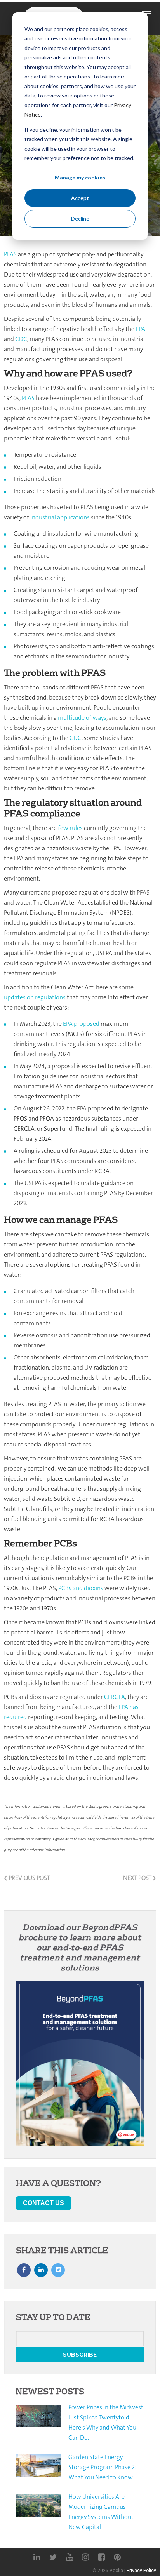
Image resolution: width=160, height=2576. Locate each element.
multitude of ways (82, 718)
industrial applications (60, 517)
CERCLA (115, 1697)
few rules (70, 828)
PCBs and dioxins (81, 1588)
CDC (21, 339)
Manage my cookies (80, 177)
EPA (140, 329)
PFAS (10, 254)
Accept (80, 198)
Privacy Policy (141, 2571)
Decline (80, 218)
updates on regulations (35, 997)
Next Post (138, 1878)
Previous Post (29, 1878)
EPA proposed (81, 1024)
